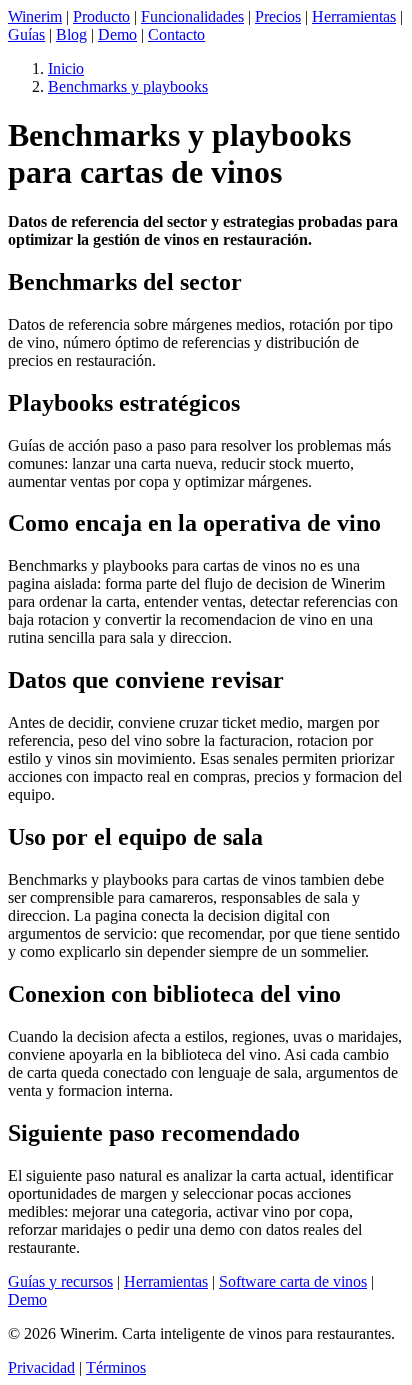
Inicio (66, 68)
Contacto (176, 34)
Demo (117, 34)
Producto (101, 16)
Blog (71, 34)
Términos (116, 1367)
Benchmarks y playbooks (128, 86)
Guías (26, 34)
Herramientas (354, 16)
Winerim (35, 16)
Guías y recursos (60, 1281)
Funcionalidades (192, 16)
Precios (278, 16)
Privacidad (41, 1367)
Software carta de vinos (293, 1281)
